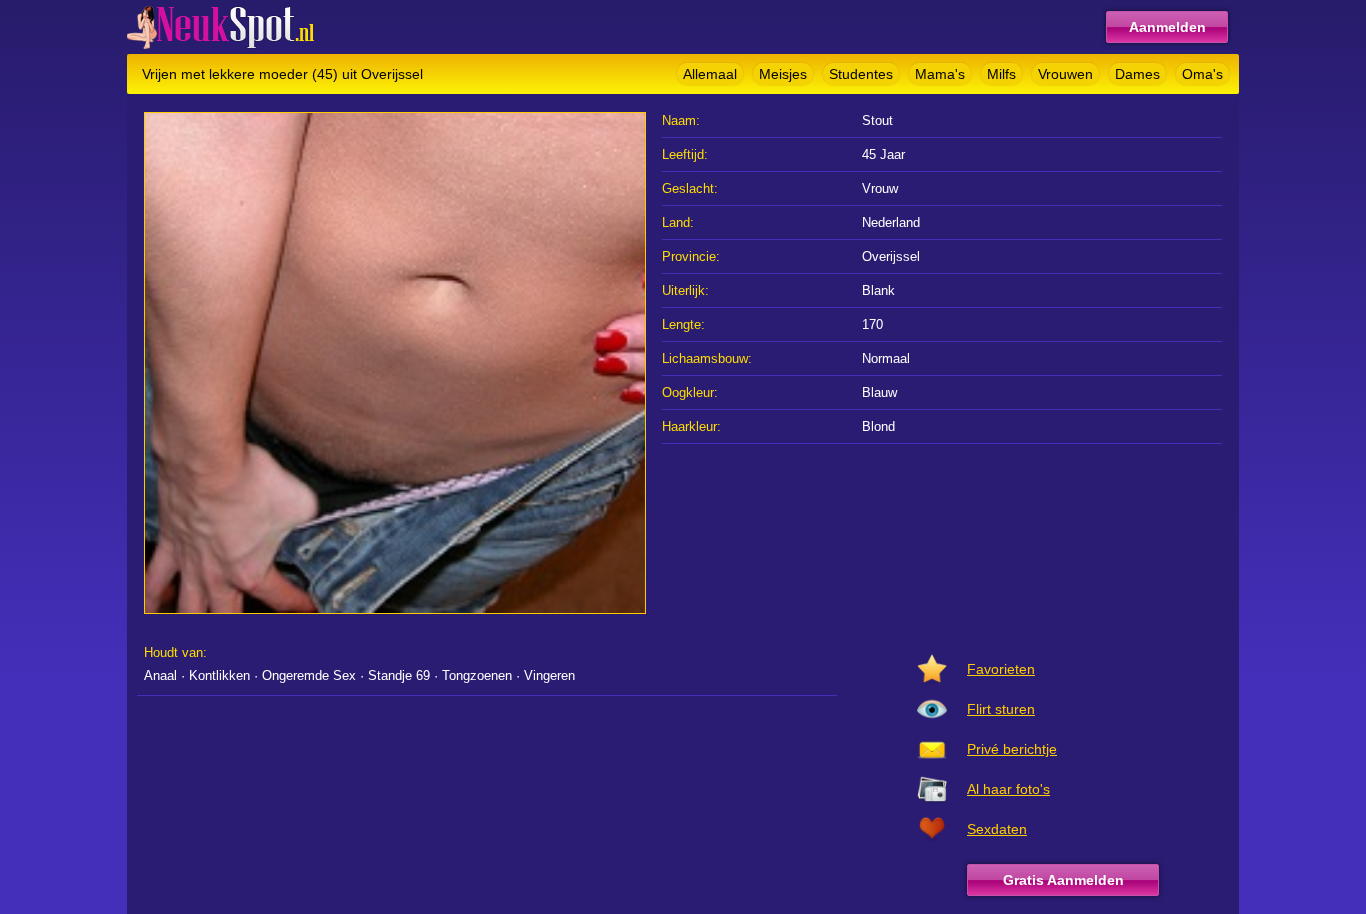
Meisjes (783, 74)
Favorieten (1001, 669)
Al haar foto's (1008, 789)
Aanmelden (1167, 27)
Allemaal (710, 74)
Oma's (1202, 74)
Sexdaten (997, 829)
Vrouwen (1065, 74)
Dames (1137, 74)
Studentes (861, 74)
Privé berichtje (1012, 749)
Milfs (1001, 74)
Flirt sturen (1001, 709)
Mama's (940, 74)
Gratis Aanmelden (1063, 880)
